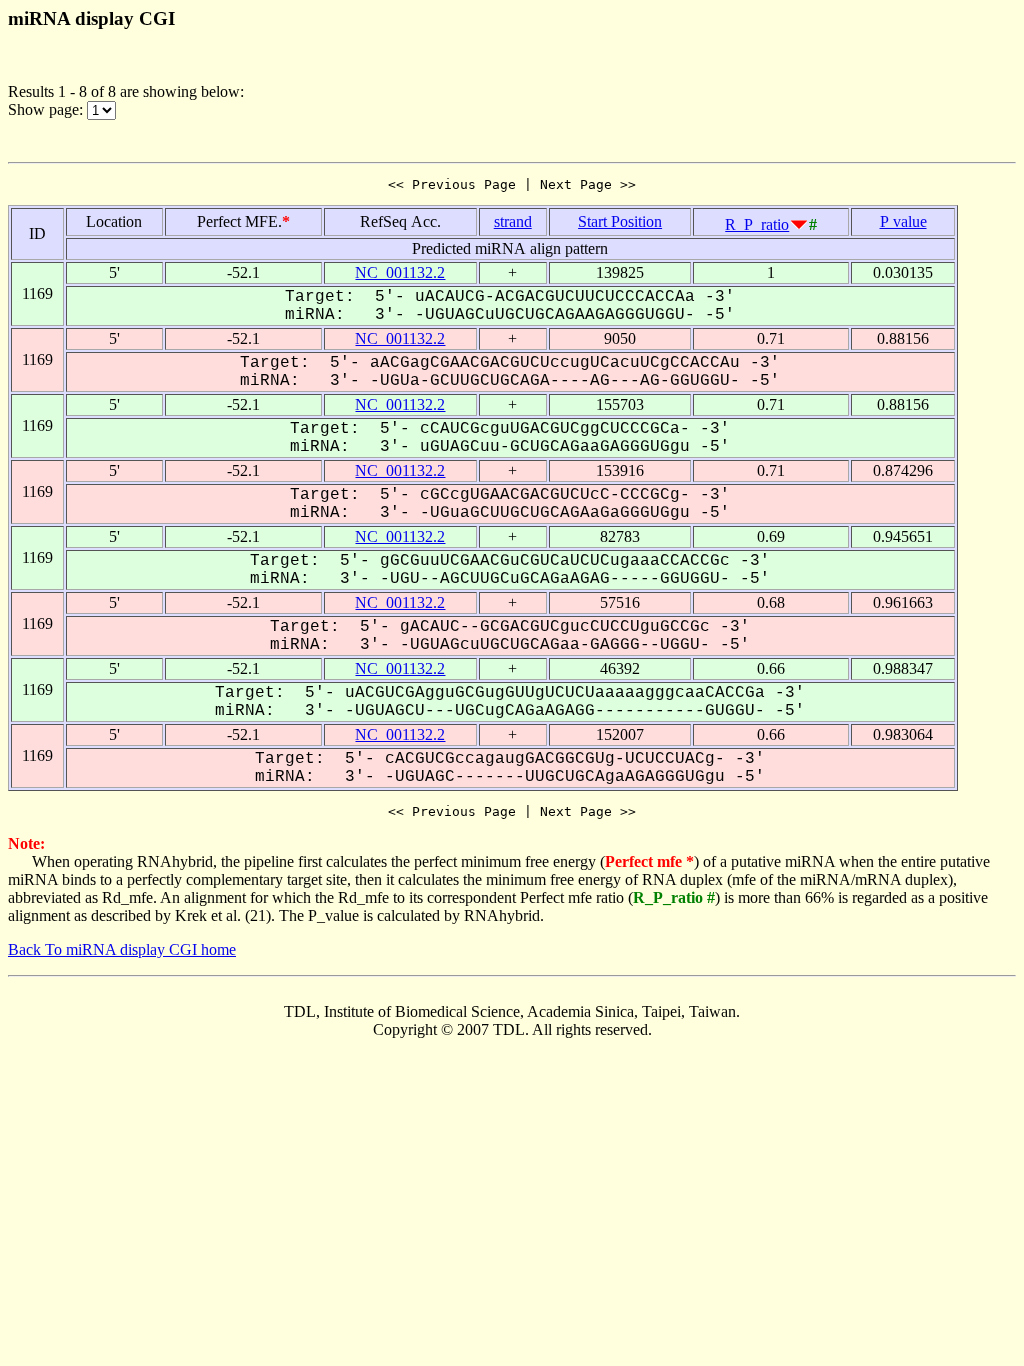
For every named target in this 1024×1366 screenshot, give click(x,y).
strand (513, 221)
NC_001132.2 (400, 272)
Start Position (620, 221)
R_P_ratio (757, 224)
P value (903, 221)
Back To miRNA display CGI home (122, 949)
